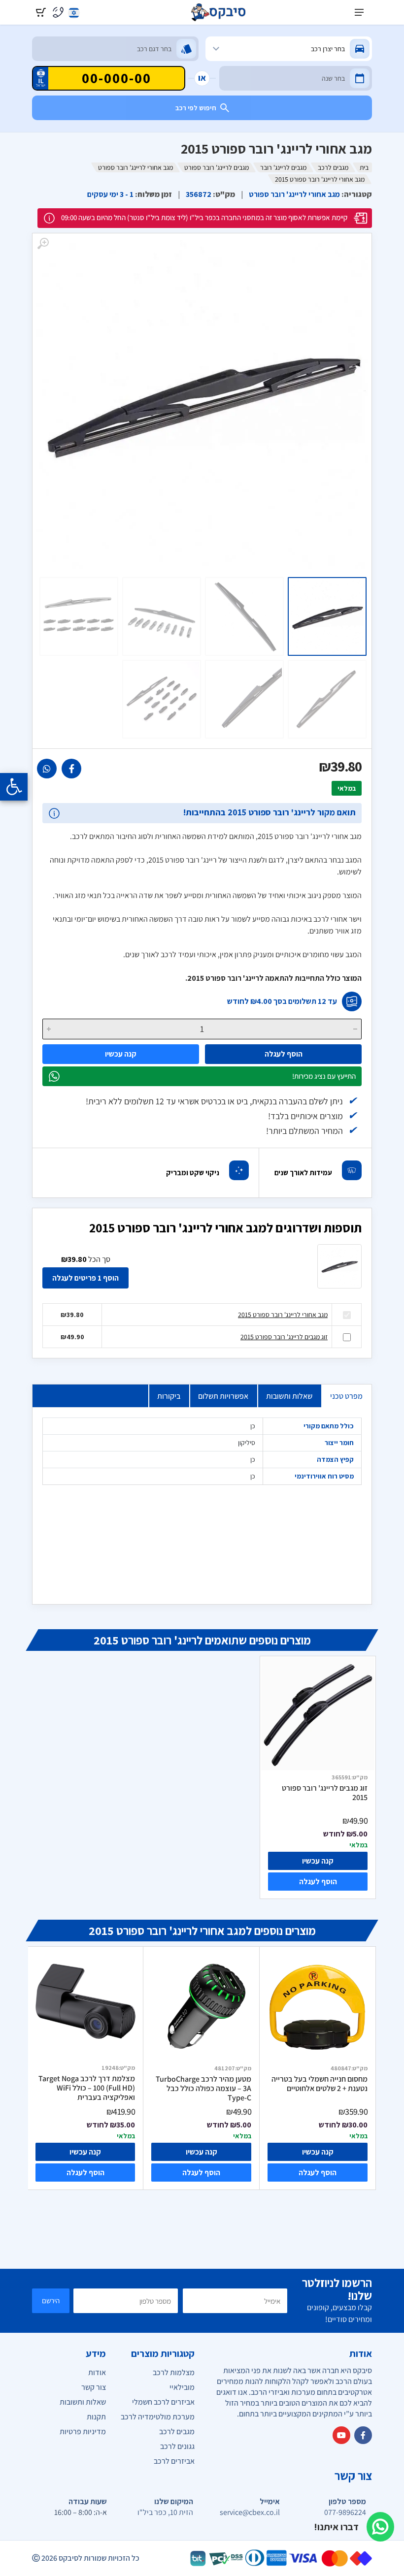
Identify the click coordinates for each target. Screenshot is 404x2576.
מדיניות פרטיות (83, 2431)
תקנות (96, 2417)
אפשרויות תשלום (223, 1396)
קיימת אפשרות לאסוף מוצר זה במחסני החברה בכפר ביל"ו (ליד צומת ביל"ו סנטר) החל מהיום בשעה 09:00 (204, 217)
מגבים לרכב (333, 167)
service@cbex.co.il (250, 2512)
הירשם (51, 2301)
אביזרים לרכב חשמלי (163, 2402)
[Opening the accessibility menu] (14, 787)
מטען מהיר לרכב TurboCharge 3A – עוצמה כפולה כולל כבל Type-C (203, 2088)
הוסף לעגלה (284, 1054)
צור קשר (94, 2387)
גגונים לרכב (177, 2446)
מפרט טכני (346, 1396)
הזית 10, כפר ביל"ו (165, 2512)
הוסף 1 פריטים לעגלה (85, 1278)
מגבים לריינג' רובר (283, 167)
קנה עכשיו (121, 1054)
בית (364, 167)
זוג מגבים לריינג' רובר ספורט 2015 (284, 1337)
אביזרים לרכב (174, 2461)
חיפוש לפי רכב (196, 108)
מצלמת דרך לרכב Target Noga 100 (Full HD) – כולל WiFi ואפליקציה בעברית (87, 2088)
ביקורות (169, 1396)
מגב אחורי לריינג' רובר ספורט (135, 167)
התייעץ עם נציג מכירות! (324, 1076)
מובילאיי (182, 2387)
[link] (71, 769)
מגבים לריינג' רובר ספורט (217, 167)
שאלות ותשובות (289, 1396)
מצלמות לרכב (174, 2372)
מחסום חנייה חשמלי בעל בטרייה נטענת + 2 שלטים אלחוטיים (320, 2084)
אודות (97, 2372)
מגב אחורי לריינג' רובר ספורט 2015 (283, 1315)
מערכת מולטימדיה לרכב (158, 2417)
